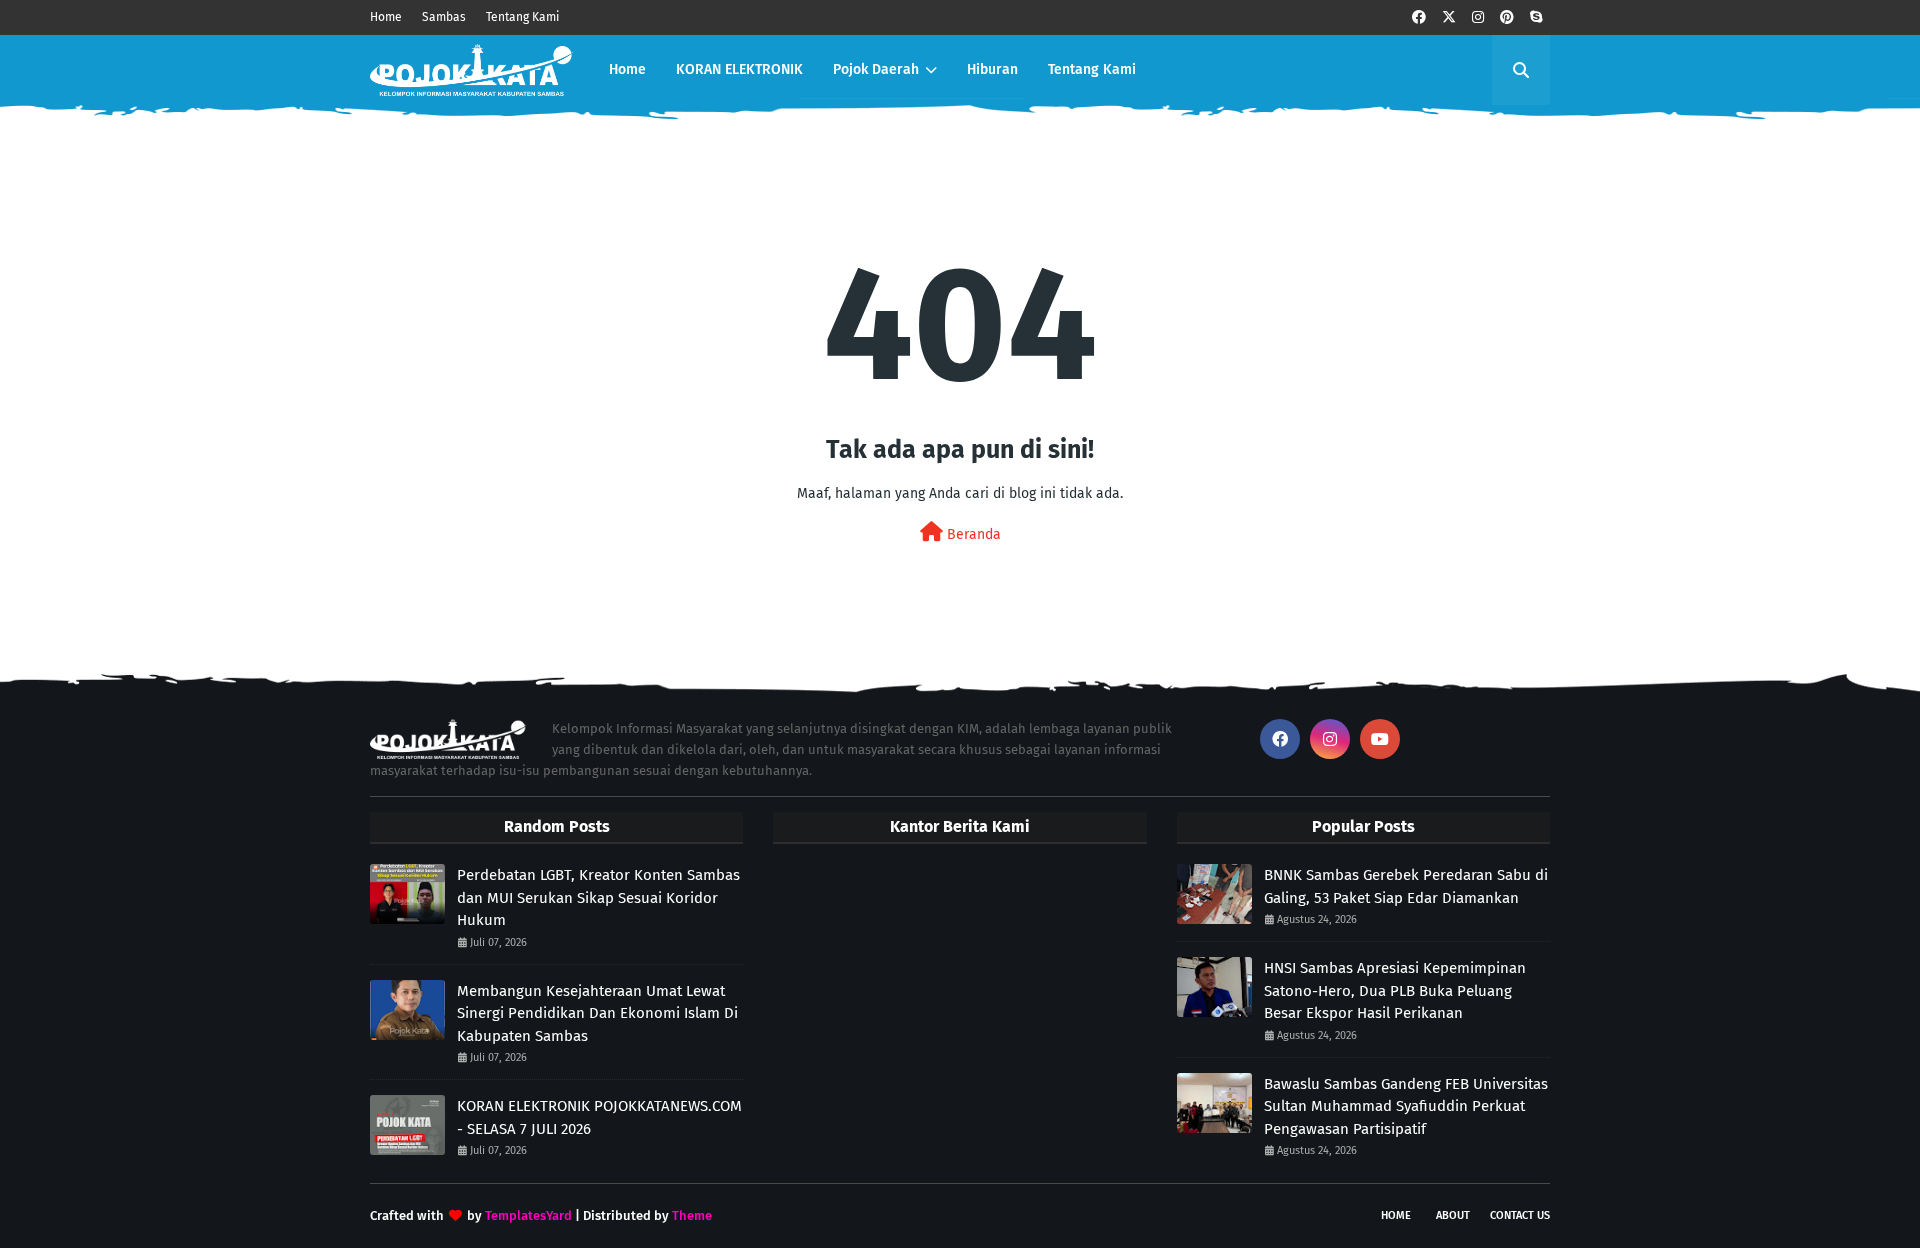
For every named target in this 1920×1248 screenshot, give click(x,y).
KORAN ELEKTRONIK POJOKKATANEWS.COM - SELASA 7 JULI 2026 (599, 1117)
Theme (692, 1215)
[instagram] (1478, 17)
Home (386, 17)
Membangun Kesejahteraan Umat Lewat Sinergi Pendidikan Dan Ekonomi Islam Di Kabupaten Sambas (597, 1013)
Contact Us (1520, 1215)
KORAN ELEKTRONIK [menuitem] (739, 69)
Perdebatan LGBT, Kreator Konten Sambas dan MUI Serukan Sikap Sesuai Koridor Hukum (598, 897)
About (1453, 1215)
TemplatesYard (528, 1215)
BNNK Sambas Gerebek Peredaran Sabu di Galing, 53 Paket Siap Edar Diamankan (1406, 886)
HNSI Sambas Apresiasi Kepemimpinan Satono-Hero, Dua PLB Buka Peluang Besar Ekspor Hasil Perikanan (1395, 990)
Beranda (972, 534)
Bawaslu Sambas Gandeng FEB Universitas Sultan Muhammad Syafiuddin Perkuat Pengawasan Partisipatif (1406, 1106)
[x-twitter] (1449, 17)
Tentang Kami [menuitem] (1092, 69)
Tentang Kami (522, 17)
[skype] (1536, 17)
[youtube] (1380, 739)
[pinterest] (1507, 17)
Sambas (444, 17)
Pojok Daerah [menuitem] (876, 69)
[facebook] (1419, 17)
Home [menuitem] (627, 69)
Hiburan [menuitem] (992, 69)
